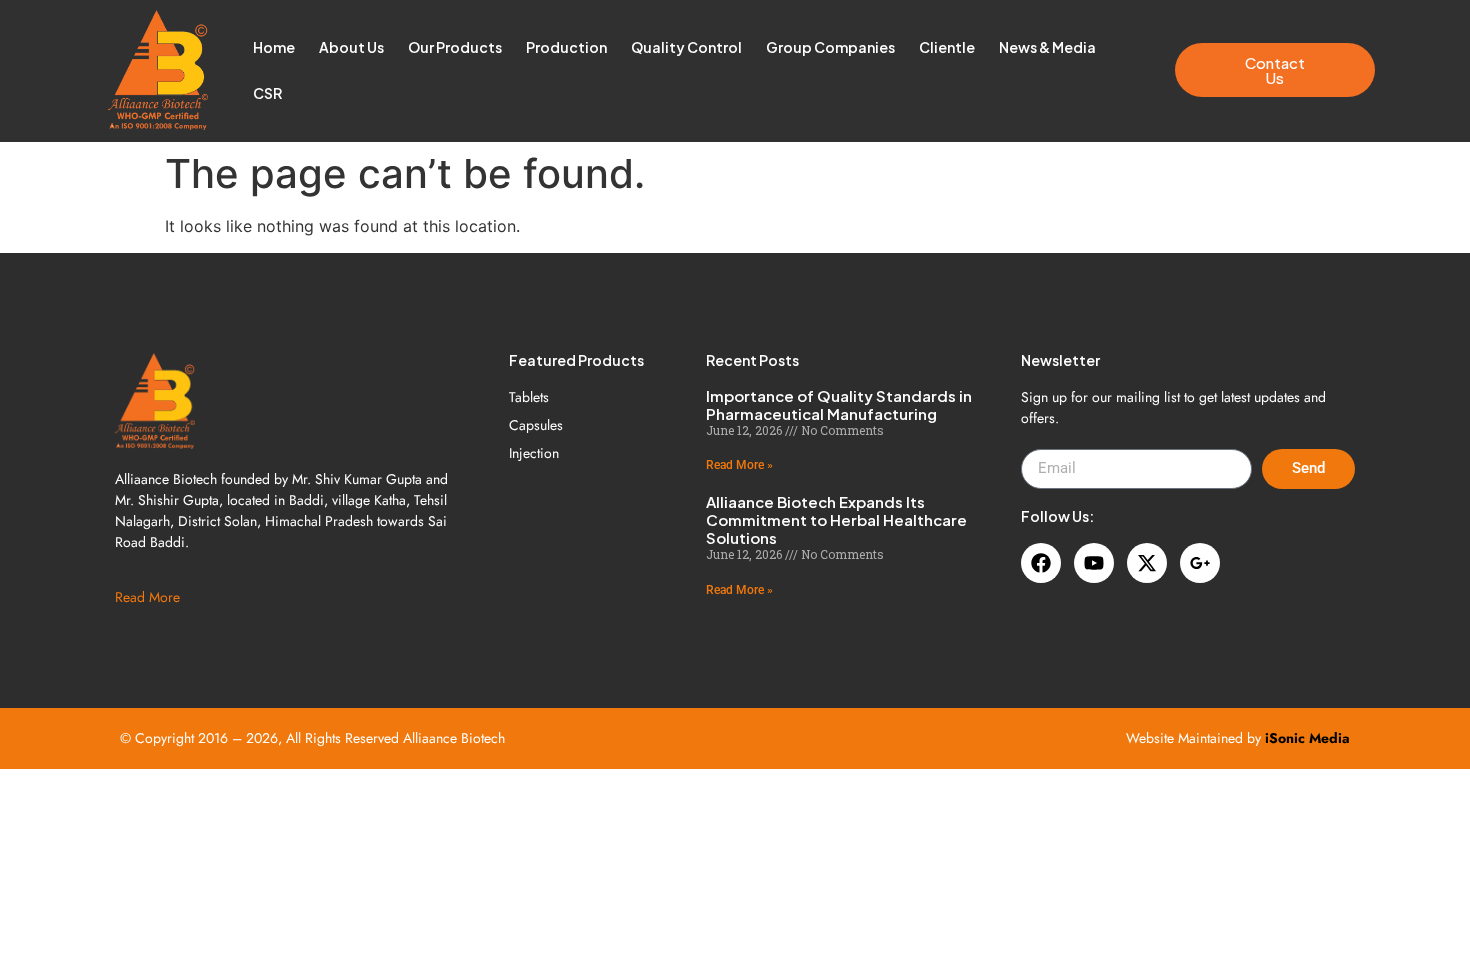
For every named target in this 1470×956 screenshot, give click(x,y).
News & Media (1047, 47)
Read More (147, 597)
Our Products (455, 47)
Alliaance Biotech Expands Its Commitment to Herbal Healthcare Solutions (836, 519)
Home (274, 47)
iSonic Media (1307, 738)
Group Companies (830, 47)
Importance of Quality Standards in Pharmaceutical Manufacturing (839, 404)
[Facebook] (1041, 563)
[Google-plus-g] (1200, 563)
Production (566, 47)
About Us (351, 47)
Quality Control (686, 47)
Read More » (739, 465)
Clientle (947, 47)
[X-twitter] (1147, 563)
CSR (267, 93)
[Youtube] (1094, 563)
